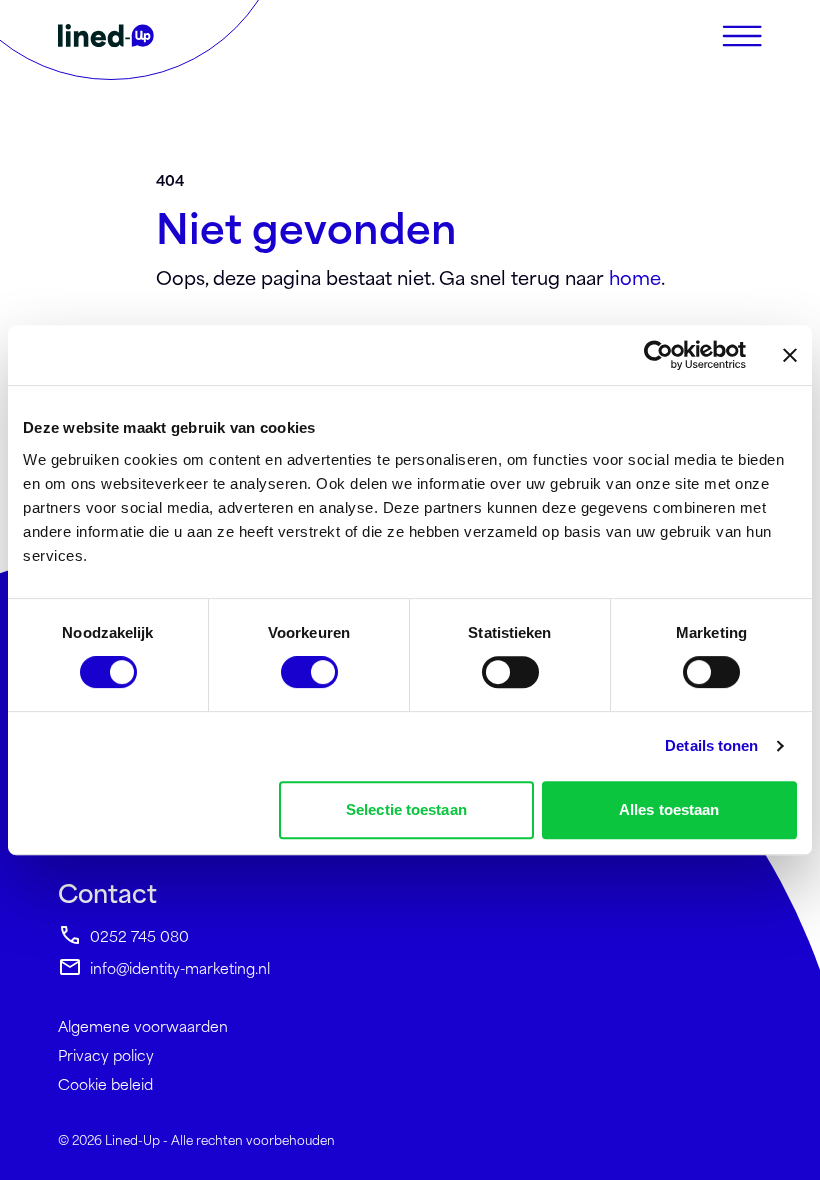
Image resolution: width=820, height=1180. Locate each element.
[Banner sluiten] (790, 355)
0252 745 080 (139, 935)
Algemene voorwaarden (143, 1025)
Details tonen (711, 745)
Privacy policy (106, 1054)
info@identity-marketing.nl (180, 967)
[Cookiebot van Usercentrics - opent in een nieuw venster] (658, 355)
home (635, 276)
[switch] (309, 672)
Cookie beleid (105, 1083)
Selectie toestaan (406, 809)
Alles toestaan (669, 809)
